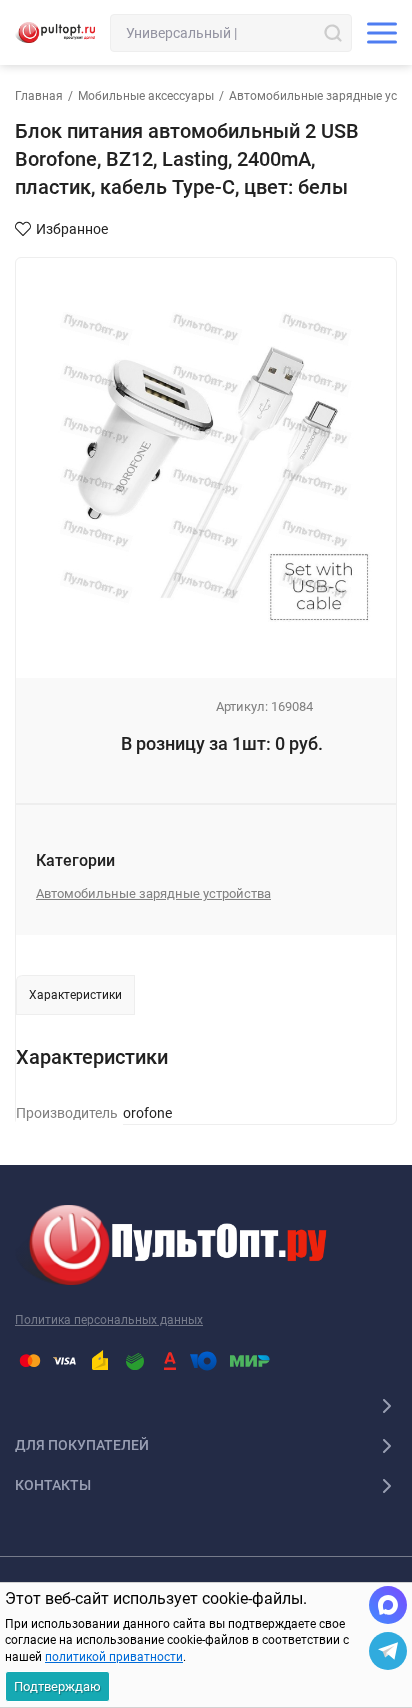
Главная (39, 96)
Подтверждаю (57, 1686)
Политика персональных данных (109, 1320)
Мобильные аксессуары (146, 96)
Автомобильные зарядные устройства (153, 893)
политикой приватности (114, 1657)
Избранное (72, 229)
